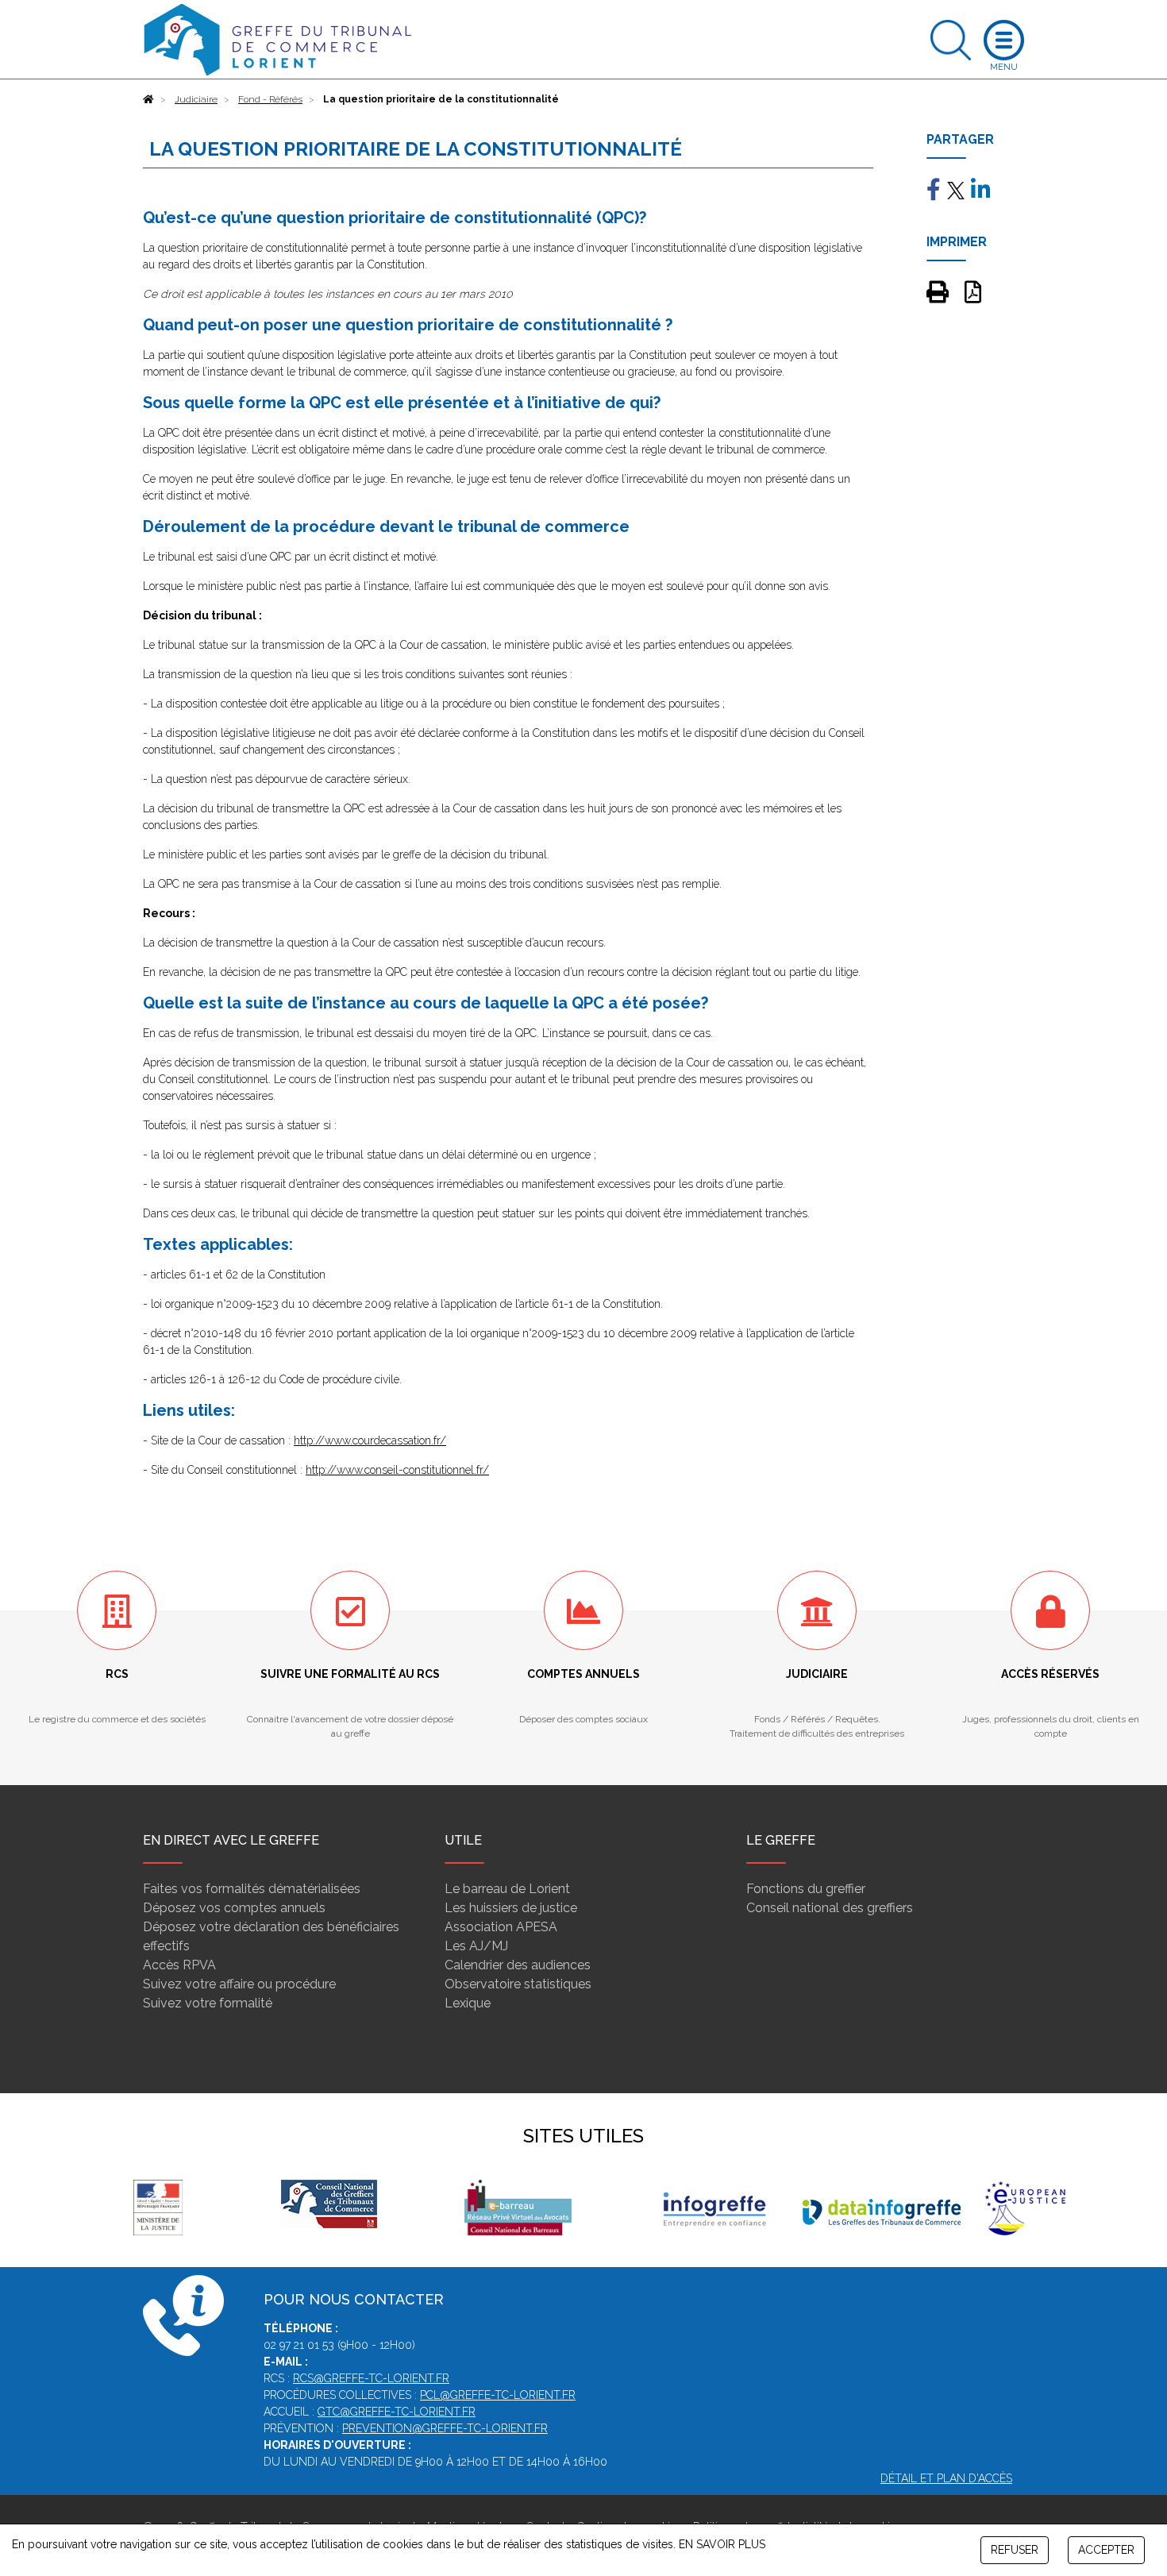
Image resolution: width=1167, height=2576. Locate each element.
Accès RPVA (179, 1965)
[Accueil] (148, 99)
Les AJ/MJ (476, 1946)
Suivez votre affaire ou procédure (239, 1984)
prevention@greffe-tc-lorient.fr (445, 2428)
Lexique (468, 2003)
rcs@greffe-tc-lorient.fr (371, 2378)
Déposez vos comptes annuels (234, 1908)
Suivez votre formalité (208, 2003)
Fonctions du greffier (806, 1889)
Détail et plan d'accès (946, 2478)
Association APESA (501, 1927)
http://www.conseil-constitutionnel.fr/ (397, 1470)
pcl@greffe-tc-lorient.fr (498, 2395)
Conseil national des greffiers (830, 1908)
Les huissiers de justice (511, 1908)
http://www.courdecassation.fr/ (370, 1440)
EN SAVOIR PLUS (722, 2544)
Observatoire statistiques (518, 1984)
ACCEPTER (1106, 2550)
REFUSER (1015, 2550)
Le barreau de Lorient (507, 1889)
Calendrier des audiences (518, 1965)
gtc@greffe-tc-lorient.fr (397, 2412)
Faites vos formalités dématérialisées (252, 1889)
